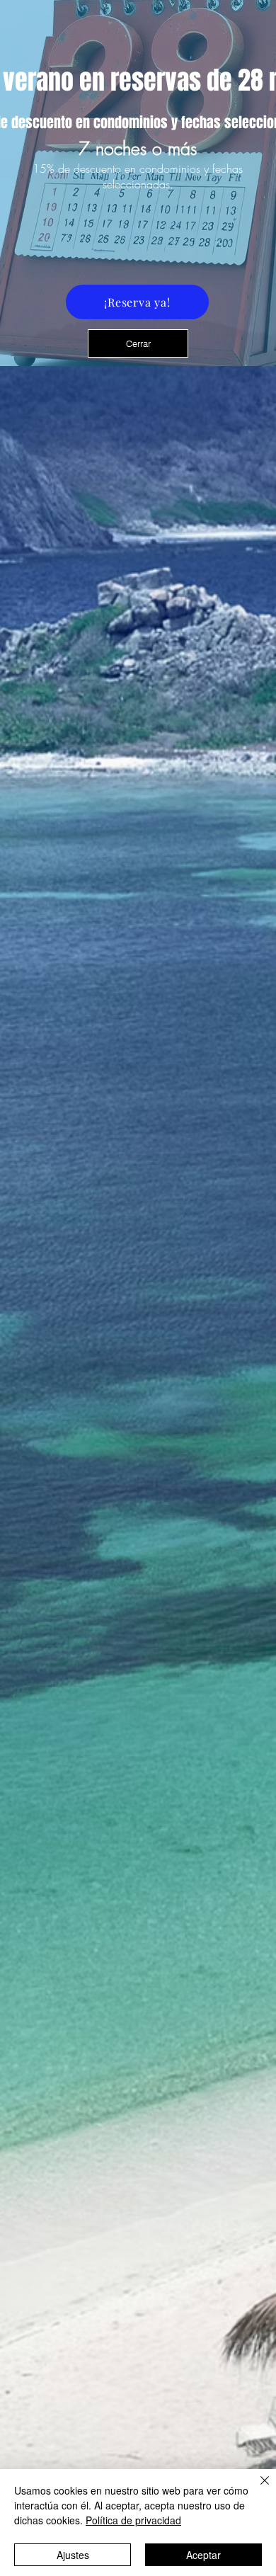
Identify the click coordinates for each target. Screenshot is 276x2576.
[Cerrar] (256, 2489)
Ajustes (73, 2555)
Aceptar (203, 2555)
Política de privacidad (133, 2520)
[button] (138, 343)
